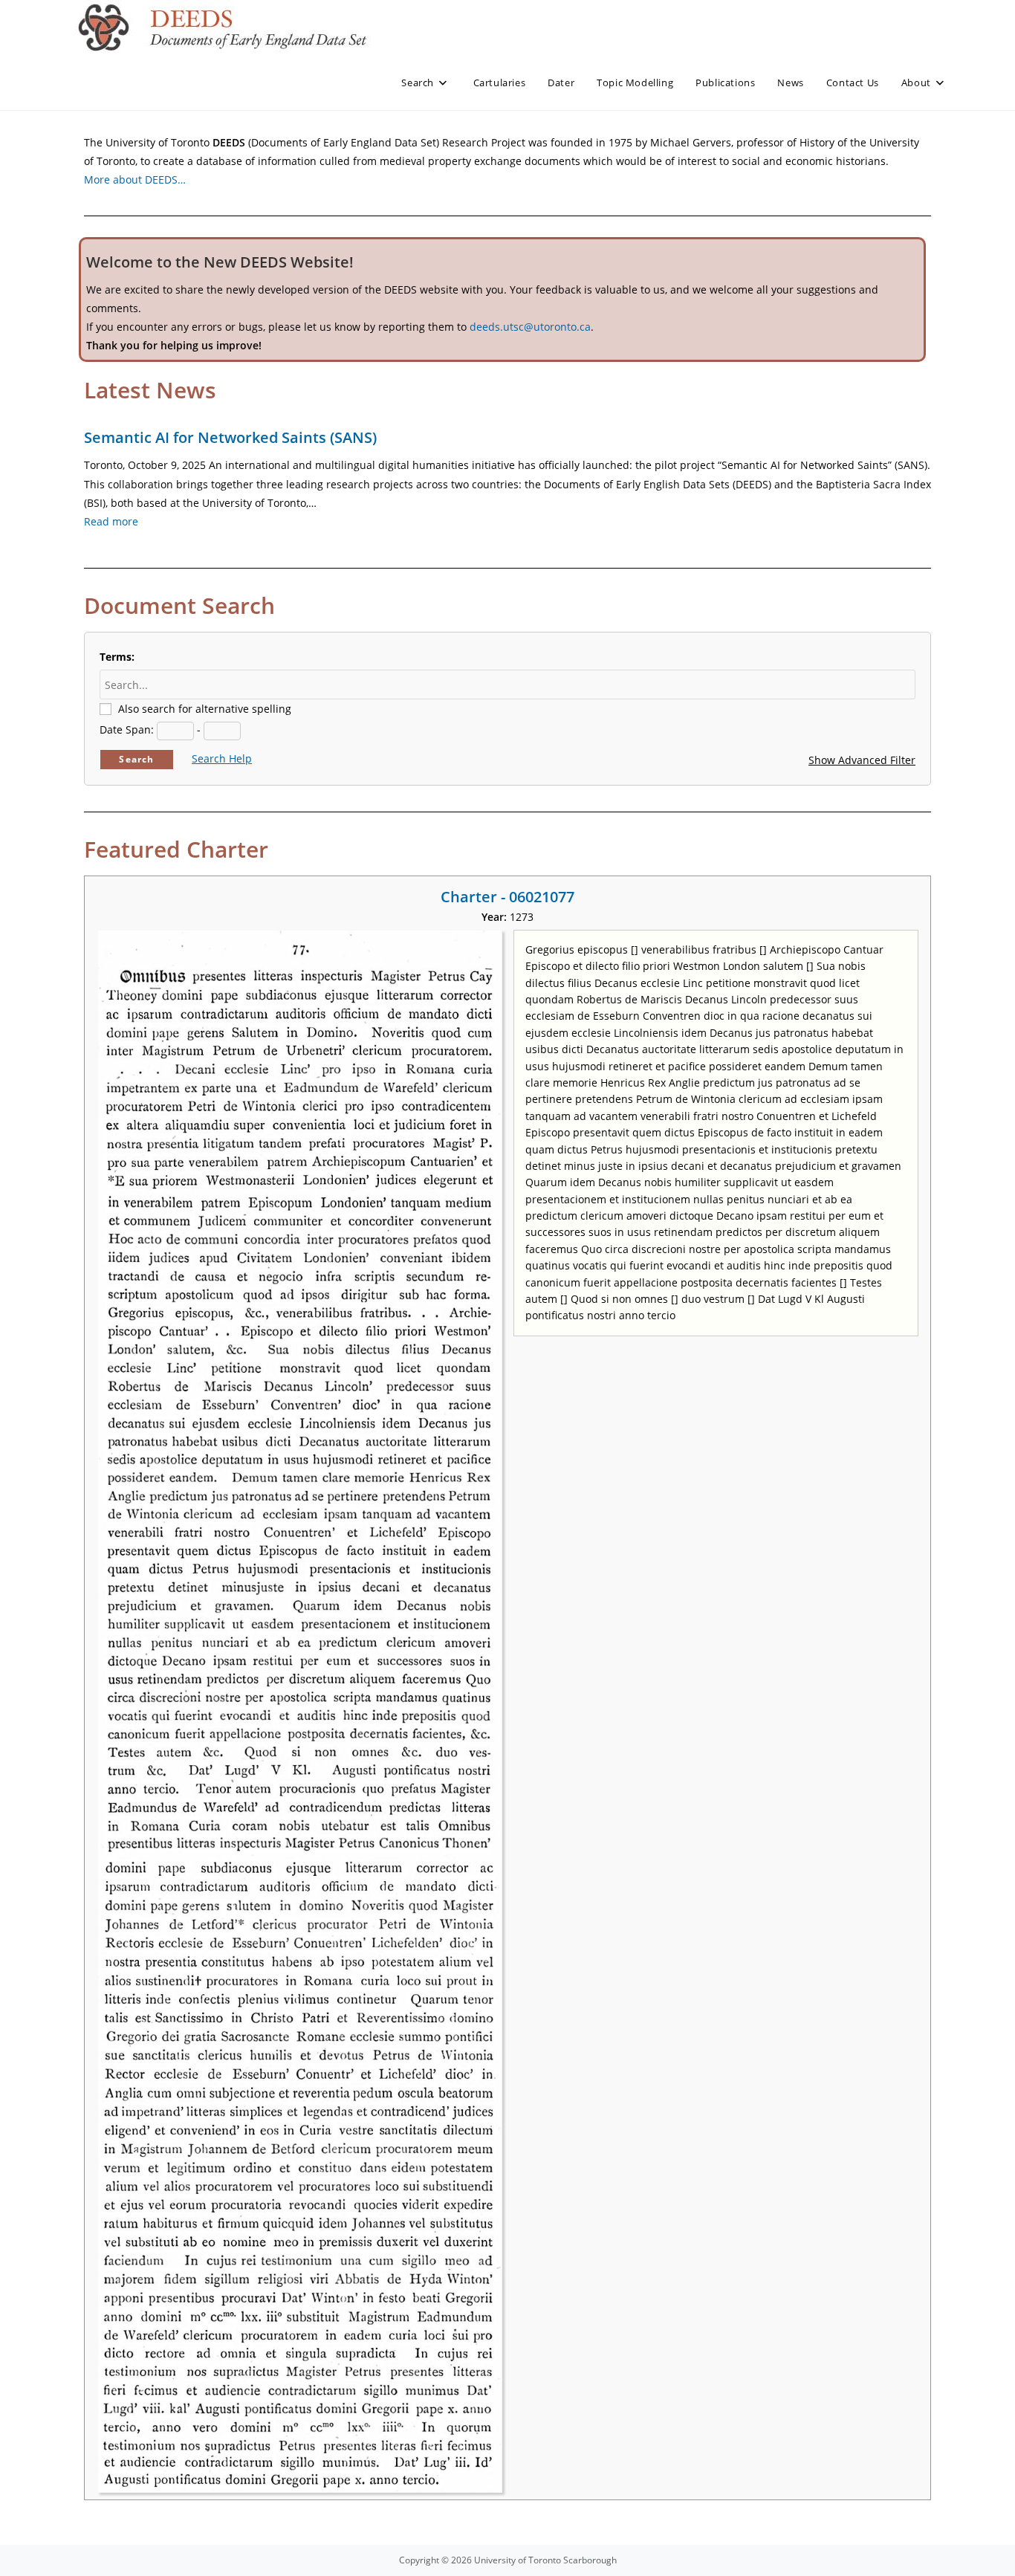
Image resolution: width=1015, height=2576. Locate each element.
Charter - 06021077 (507, 897)
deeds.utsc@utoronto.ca (530, 327)
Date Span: (127, 729)
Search (136, 759)
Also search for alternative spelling (205, 709)
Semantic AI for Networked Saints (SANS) (230, 437)
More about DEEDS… (135, 179)
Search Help (222, 758)
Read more (111, 521)
